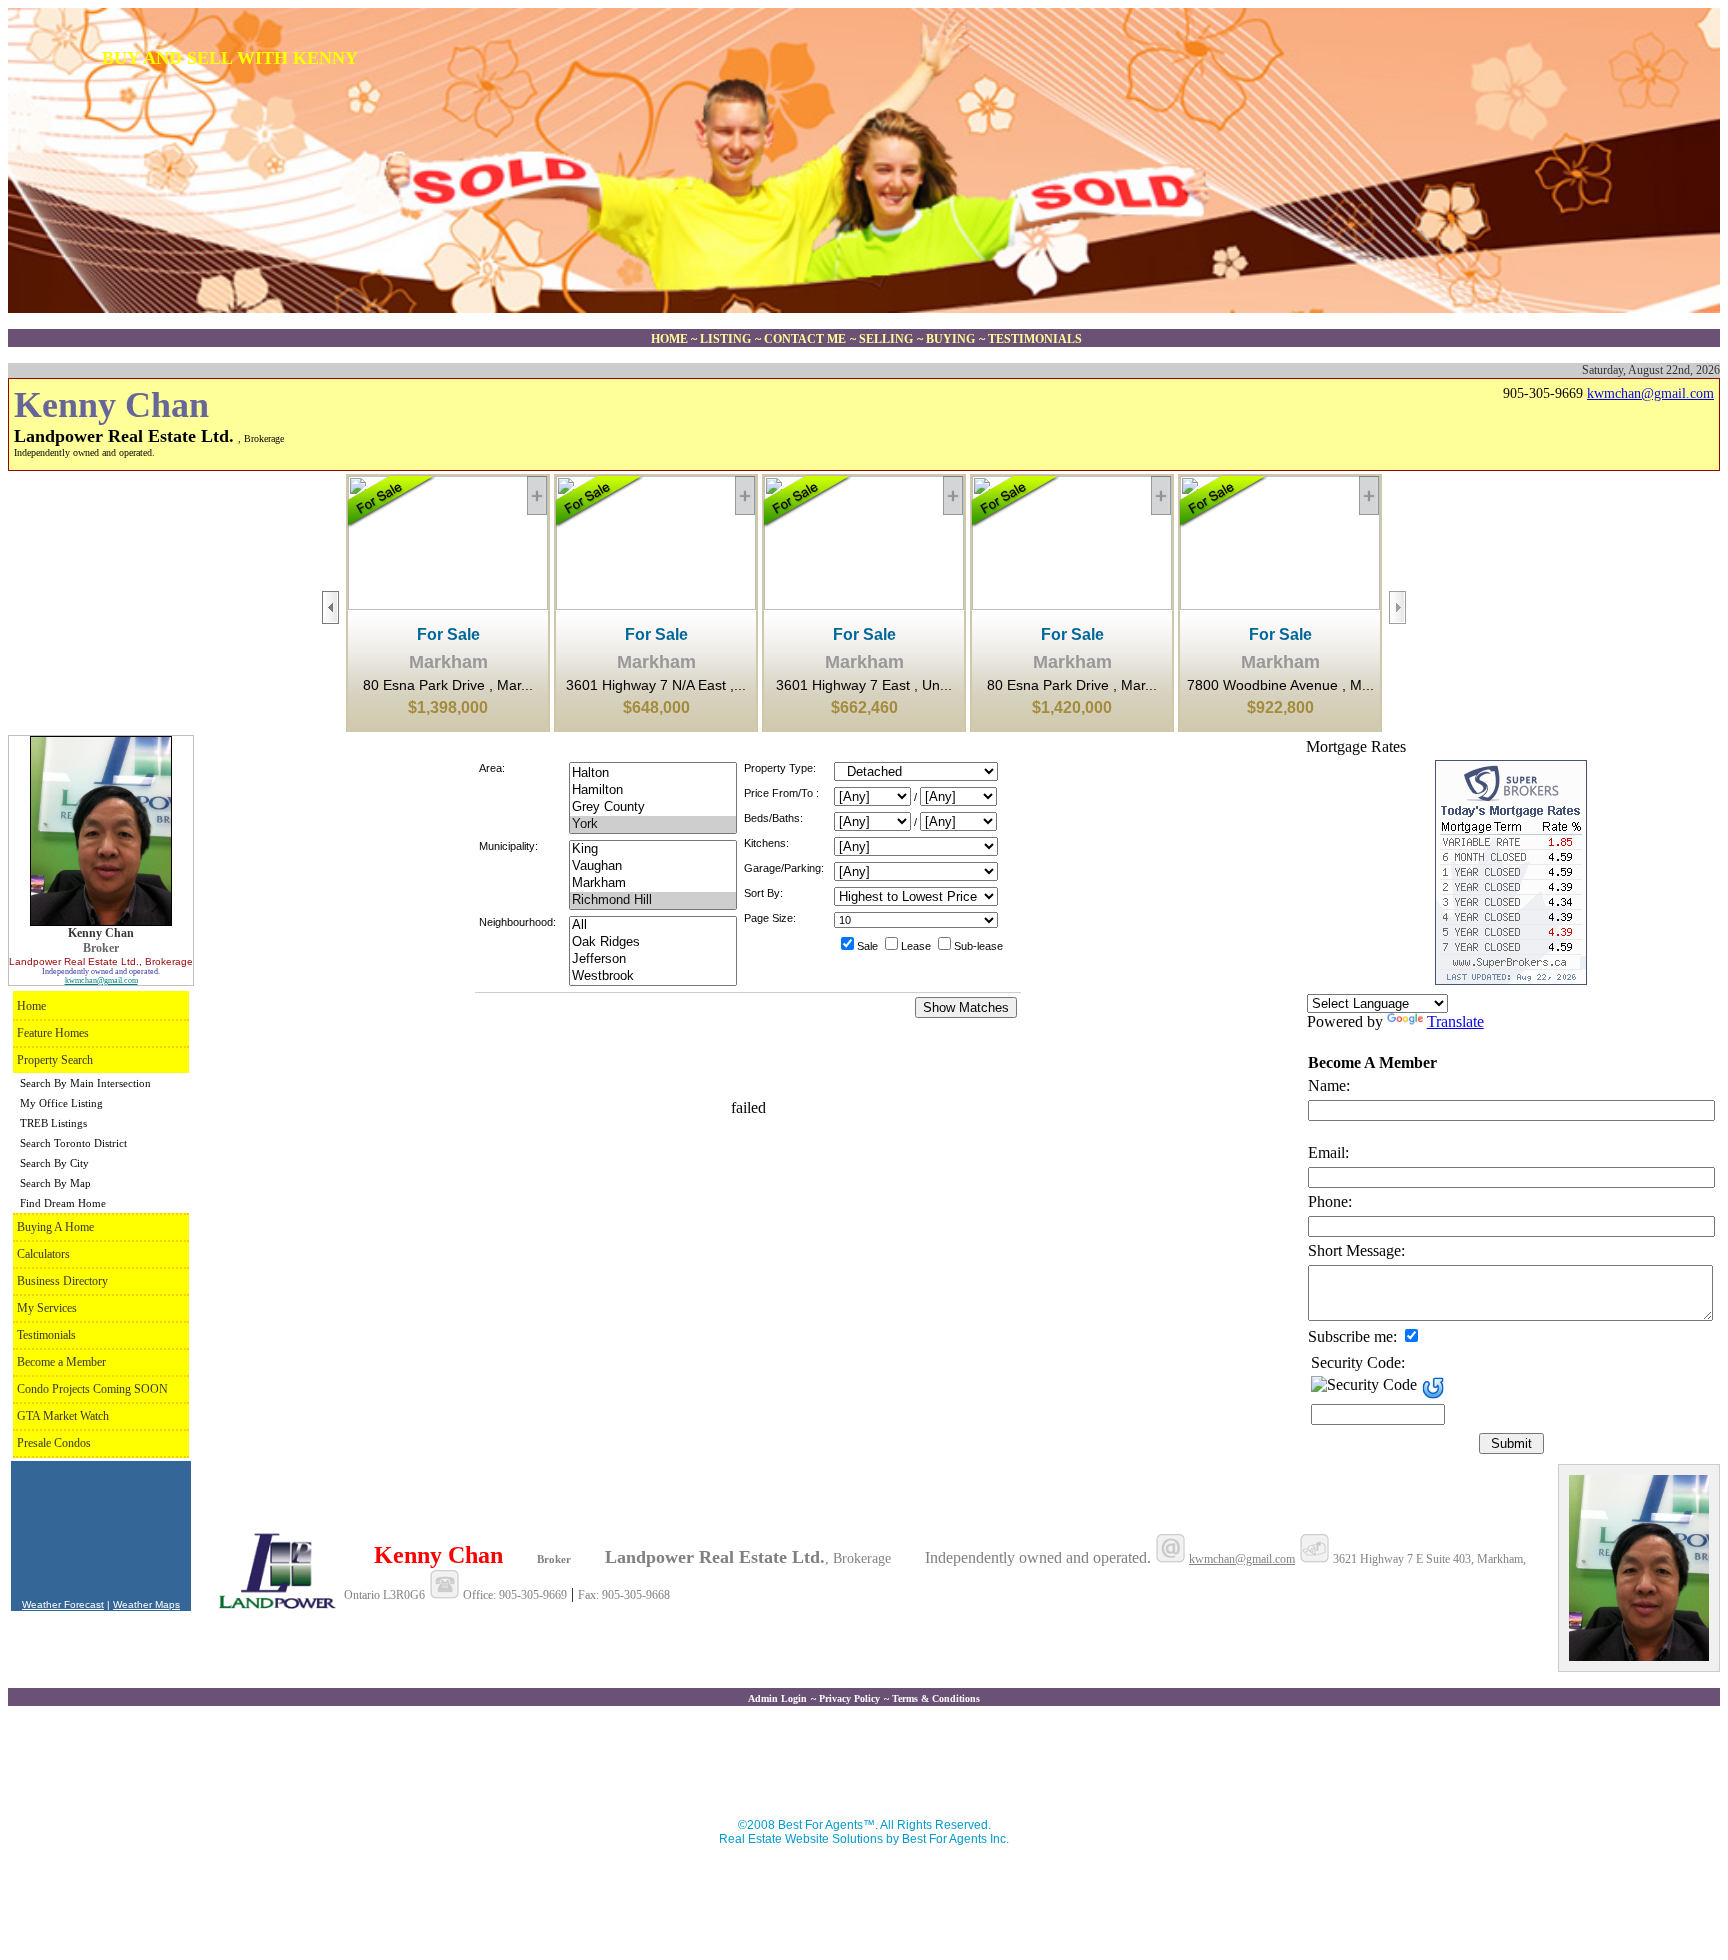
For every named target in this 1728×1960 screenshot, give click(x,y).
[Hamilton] (653, 790)
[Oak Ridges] (653, 942)
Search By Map (55, 1183)
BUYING (950, 339)
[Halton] (653, 773)
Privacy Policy (849, 1698)
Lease (916, 946)
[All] (653, 925)
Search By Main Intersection (85, 1083)
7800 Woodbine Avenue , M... (1280, 671)
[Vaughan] (653, 866)
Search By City (54, 1163)
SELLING (886, 339)
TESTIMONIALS (1035, 339)
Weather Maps (146, 1604)
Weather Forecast (63, 1604)
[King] (653, 849)
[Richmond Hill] (653, 900)
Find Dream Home (63, 1203)
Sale (867, 946)
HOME (671, 339)
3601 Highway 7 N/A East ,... (656, 671)
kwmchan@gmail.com (1650, 393)
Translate (1455, 1021)
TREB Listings (53, 1123)
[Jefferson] (653, 959)
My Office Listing (61, 1103)
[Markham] (653, 883)
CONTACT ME (805, 339)
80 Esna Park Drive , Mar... (448, 671)
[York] (653, 824)
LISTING (725, 339)
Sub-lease (978, 946)
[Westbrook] (653, 976)
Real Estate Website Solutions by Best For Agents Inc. (864, 1839)
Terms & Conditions (936, 1698)
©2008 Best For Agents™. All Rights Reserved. (864, 1825)
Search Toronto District (73, 1143)
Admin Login (777, 1698)
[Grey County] (653, 807)
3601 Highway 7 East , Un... (864, 671)
